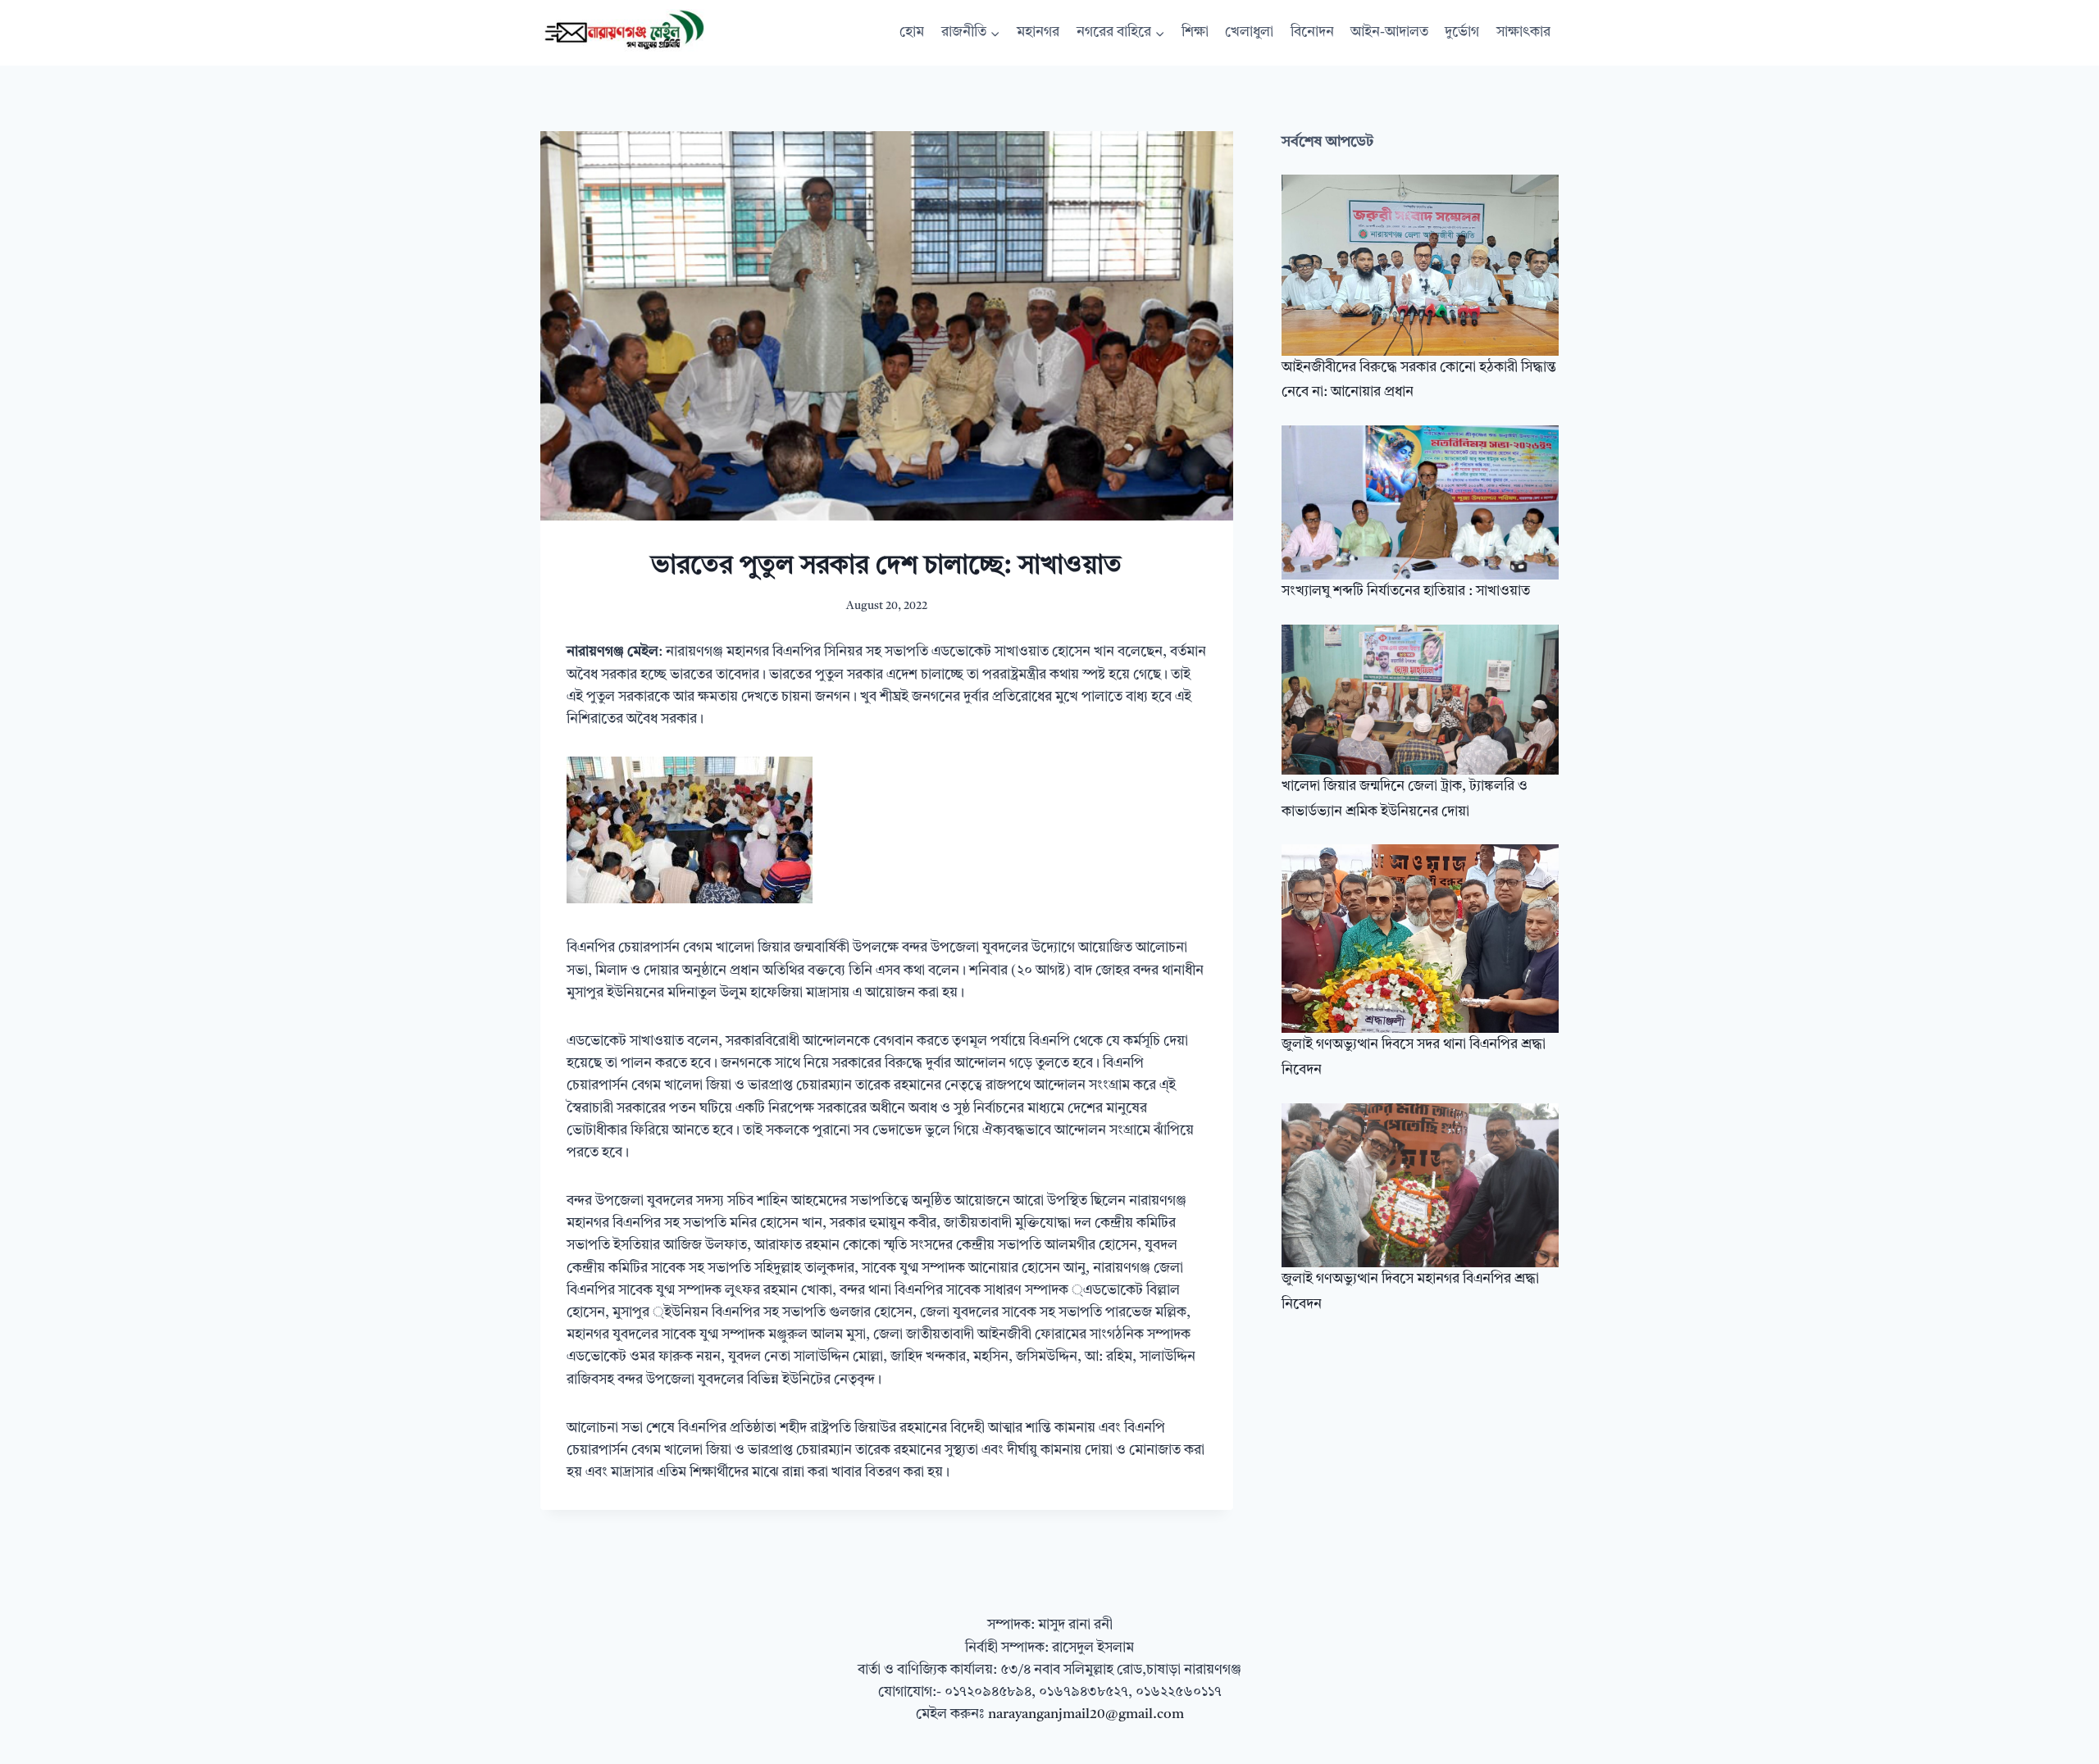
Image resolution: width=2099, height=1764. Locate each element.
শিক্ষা (1195, 32)
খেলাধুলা (1249, 32)
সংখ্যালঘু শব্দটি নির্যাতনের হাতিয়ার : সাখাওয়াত (1406, 591)
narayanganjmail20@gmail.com (1086, 1714)
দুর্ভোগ (1462, 32)
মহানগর (1038, 32)
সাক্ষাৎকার (1523, 32)
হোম (912, 32)
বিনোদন (1312, 32)
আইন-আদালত (1389, 32)
